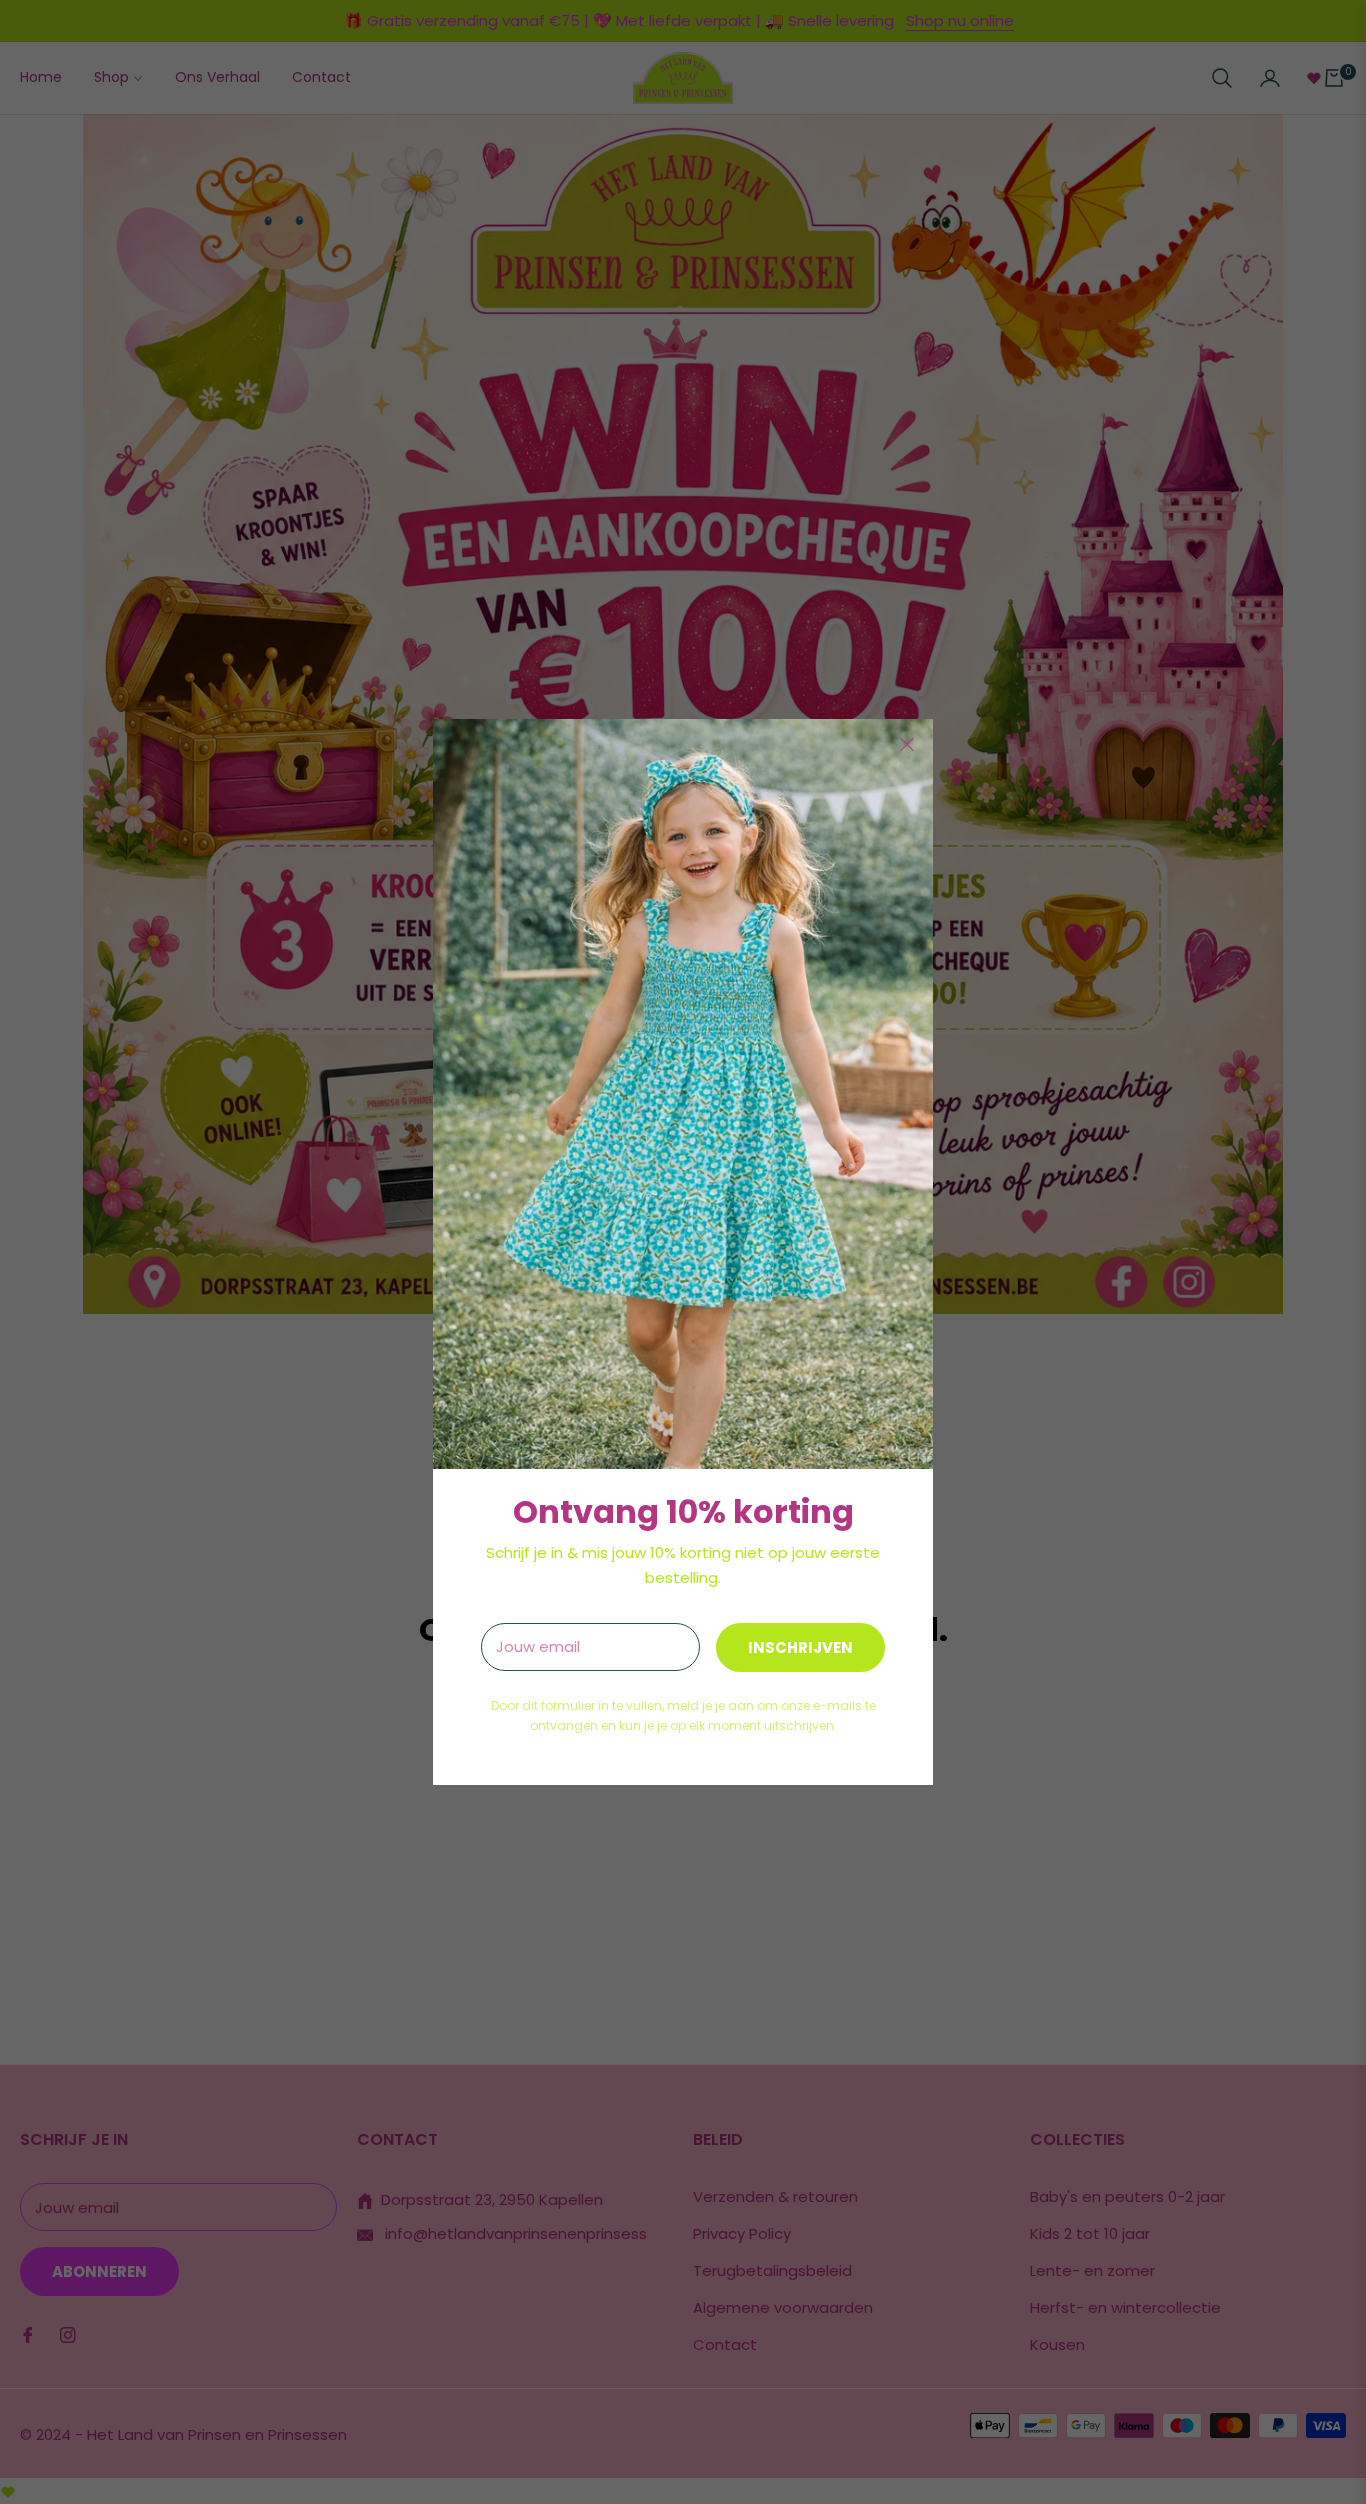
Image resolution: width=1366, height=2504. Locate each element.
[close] (907, 745)
